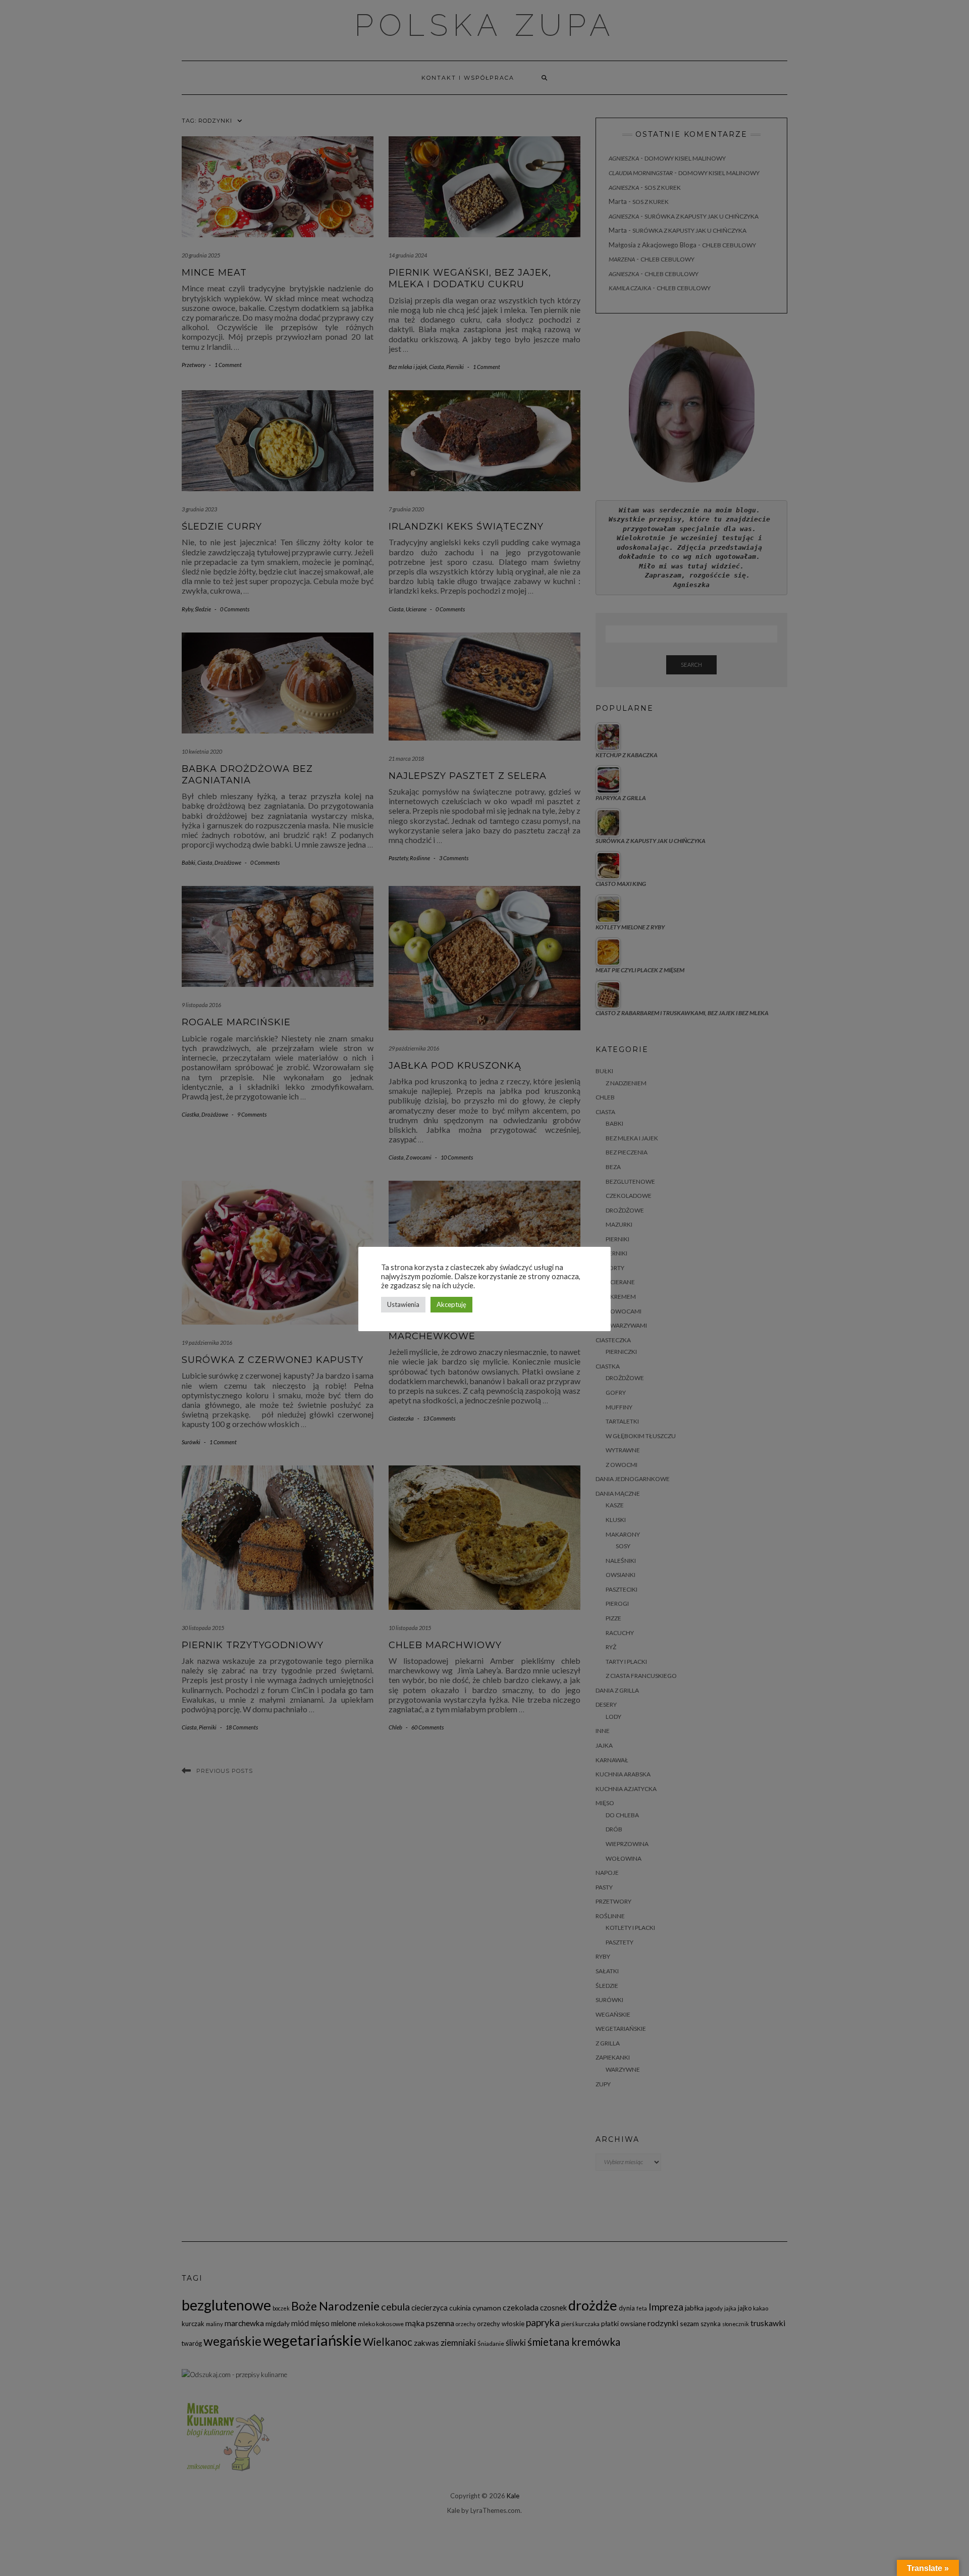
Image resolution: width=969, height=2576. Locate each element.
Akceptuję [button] (451, 1304)
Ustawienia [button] (403, 1304)
